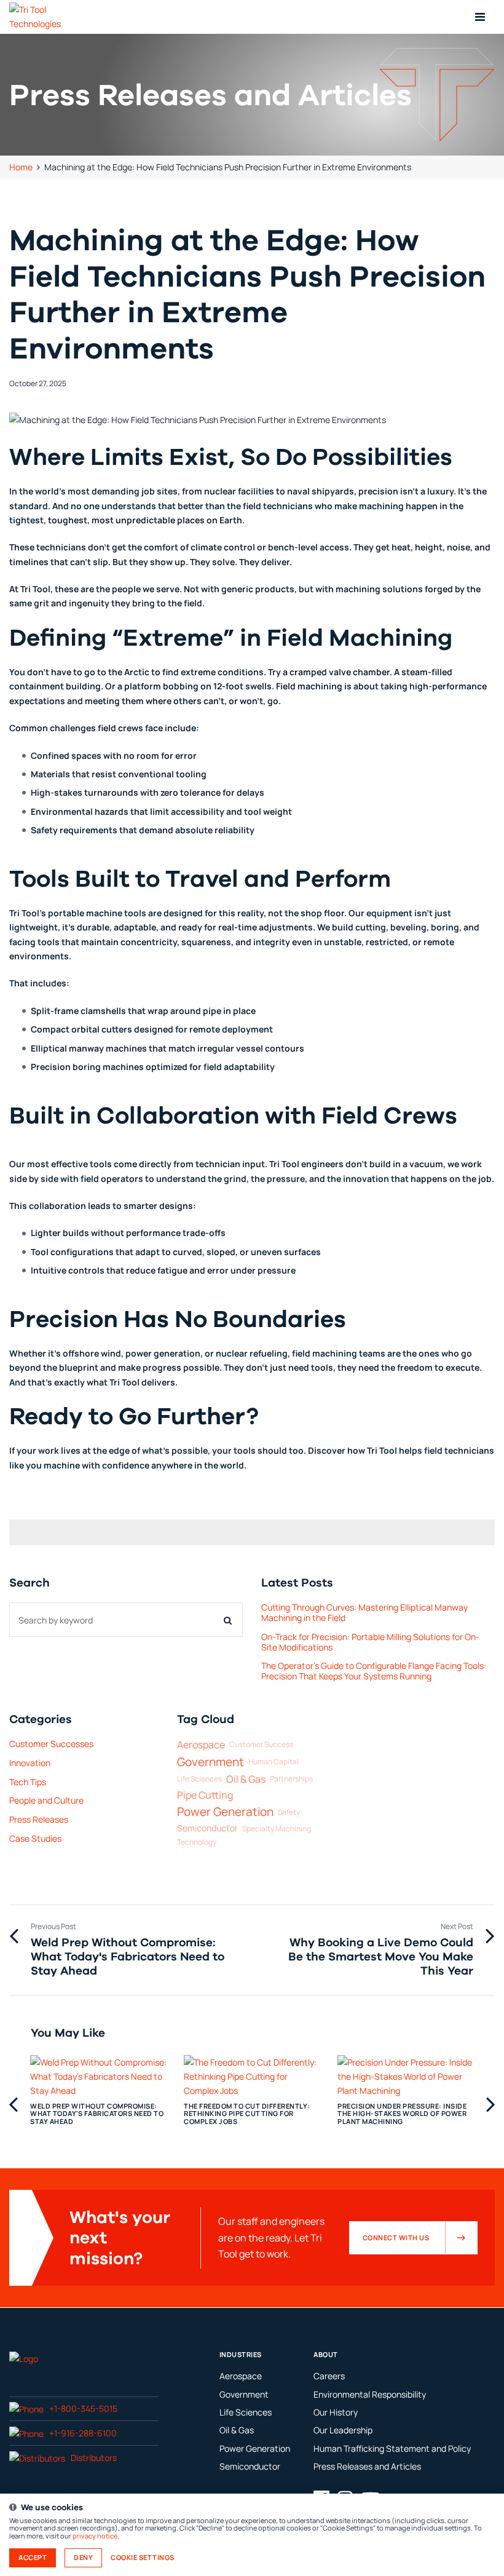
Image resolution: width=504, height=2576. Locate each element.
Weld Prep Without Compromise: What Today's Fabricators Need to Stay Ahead (128, 1956)
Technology (197, 1843)
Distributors (94, 2458)
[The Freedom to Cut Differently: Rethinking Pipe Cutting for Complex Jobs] (252, 2089)
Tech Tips (28, 1782)
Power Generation (225, 1812)
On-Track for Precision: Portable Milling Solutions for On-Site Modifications (370, 1642)
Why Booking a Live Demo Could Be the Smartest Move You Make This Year (381, 1956)
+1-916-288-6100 (83, 2433)
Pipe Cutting (205, 1795)
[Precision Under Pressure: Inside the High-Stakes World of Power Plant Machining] (406, 2089)
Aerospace (201, 1745)
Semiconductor (207, 1829)
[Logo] (24, 2358)
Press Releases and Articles (367, 2466)
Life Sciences (199, 1779)
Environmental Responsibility (370, 2394)
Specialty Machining (277, 1829)
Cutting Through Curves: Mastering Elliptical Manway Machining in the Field (364, 1612)
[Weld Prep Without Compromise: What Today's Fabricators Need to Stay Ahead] (98, 2089)
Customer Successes (51, 1744)
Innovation (30, 1763)
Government (211, 1762)
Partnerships (291, 1779)
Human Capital (274, 1762)
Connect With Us (396, 2238)
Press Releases (39, 1819)
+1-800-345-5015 (83, 2408)
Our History (336, 2412)
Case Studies (35, 1838)
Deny (83, 2558)
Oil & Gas (246, 1779)
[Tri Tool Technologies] (50, 17)
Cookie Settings (143, 2558)
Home (21, 167)
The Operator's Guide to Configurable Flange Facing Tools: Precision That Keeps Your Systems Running (374, 1671)
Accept (33, 2558)
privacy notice (95, 2536)
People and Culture (46, 1800)
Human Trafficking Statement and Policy (392, 2448)
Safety (289, 1813)
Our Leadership (343, 2430)
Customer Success (261, 1745)
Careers (329, 2376)
